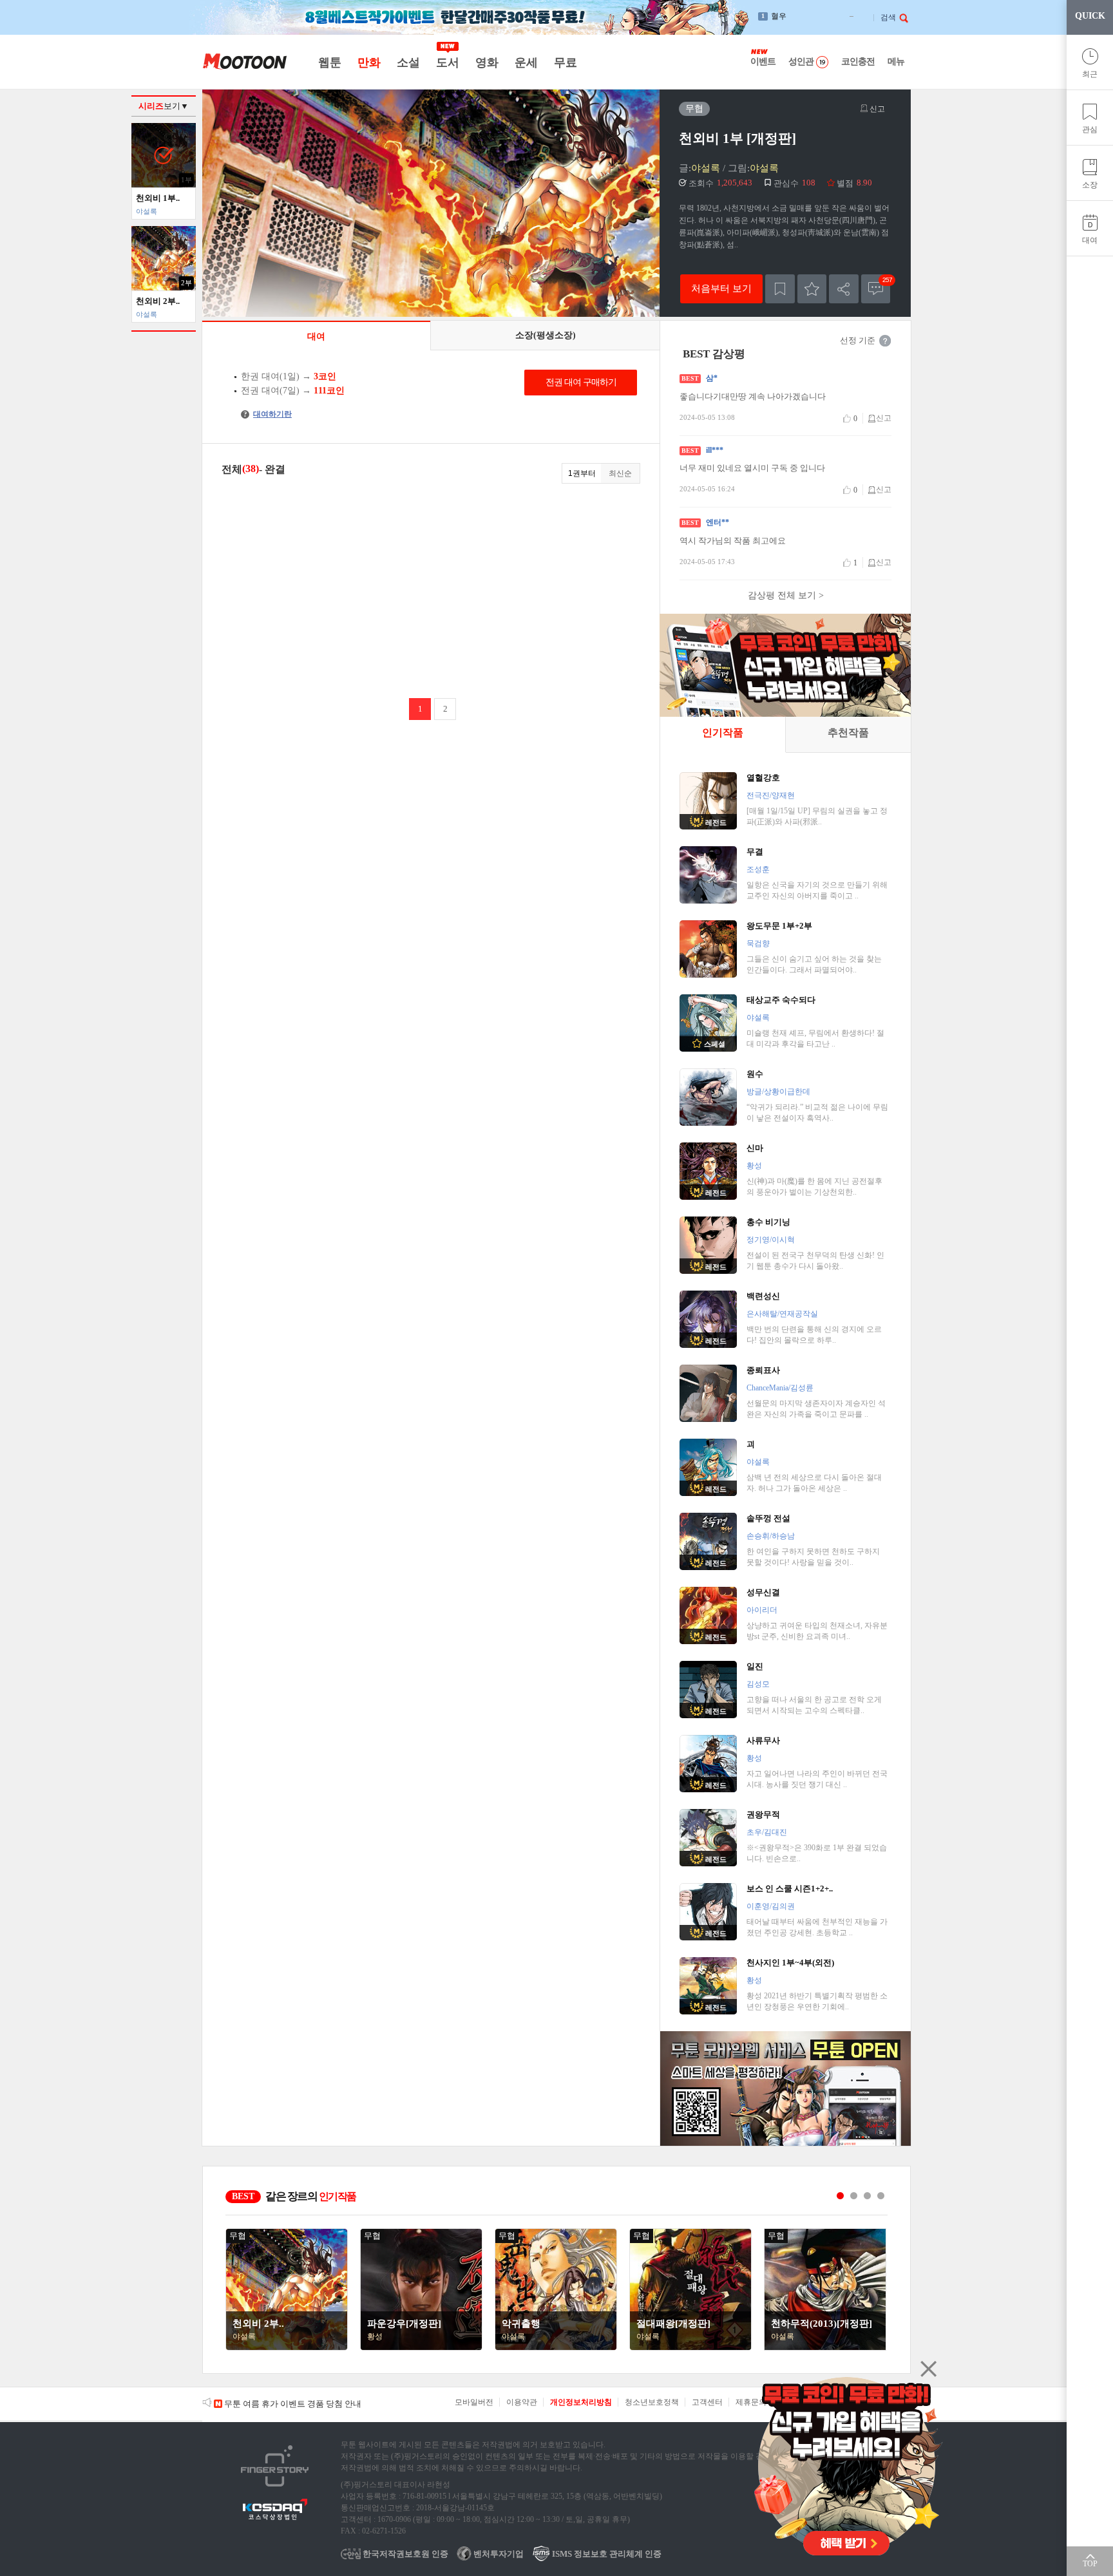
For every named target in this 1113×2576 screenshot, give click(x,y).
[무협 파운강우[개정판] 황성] (421, 2347)
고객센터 (707, 2402)
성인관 (801, 62)
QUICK (1090, 16)
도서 (447, 62)
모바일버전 (474, 2402)
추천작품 (848, 733)
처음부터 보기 (721, 288)
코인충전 (858, 62)
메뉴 (896, 62)
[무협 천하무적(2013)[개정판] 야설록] (825, 2347)
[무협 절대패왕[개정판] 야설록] (690, 2347)
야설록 (706, 168)
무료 (565, 62)
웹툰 (329, 62)
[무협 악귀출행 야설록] (556, 2347)
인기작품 (723, 733)
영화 (487, 62)
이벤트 (763, 62)
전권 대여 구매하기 (581, 382)
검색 (888, 17)
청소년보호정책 (652, 2402)
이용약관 (522, 2402)
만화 (369, 62)
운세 (526, 62)
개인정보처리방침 (581, 2402)
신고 (876, 109)
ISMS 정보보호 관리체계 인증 (606, 2554)
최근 (1090, 74)
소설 (408, 62)
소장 (1090, 185)
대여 (1090, 240)
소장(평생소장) (546, 335)
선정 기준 (858, 340)
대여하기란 (268, 414)
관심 (1090, 129)
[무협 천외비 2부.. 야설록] (287, 2347)
